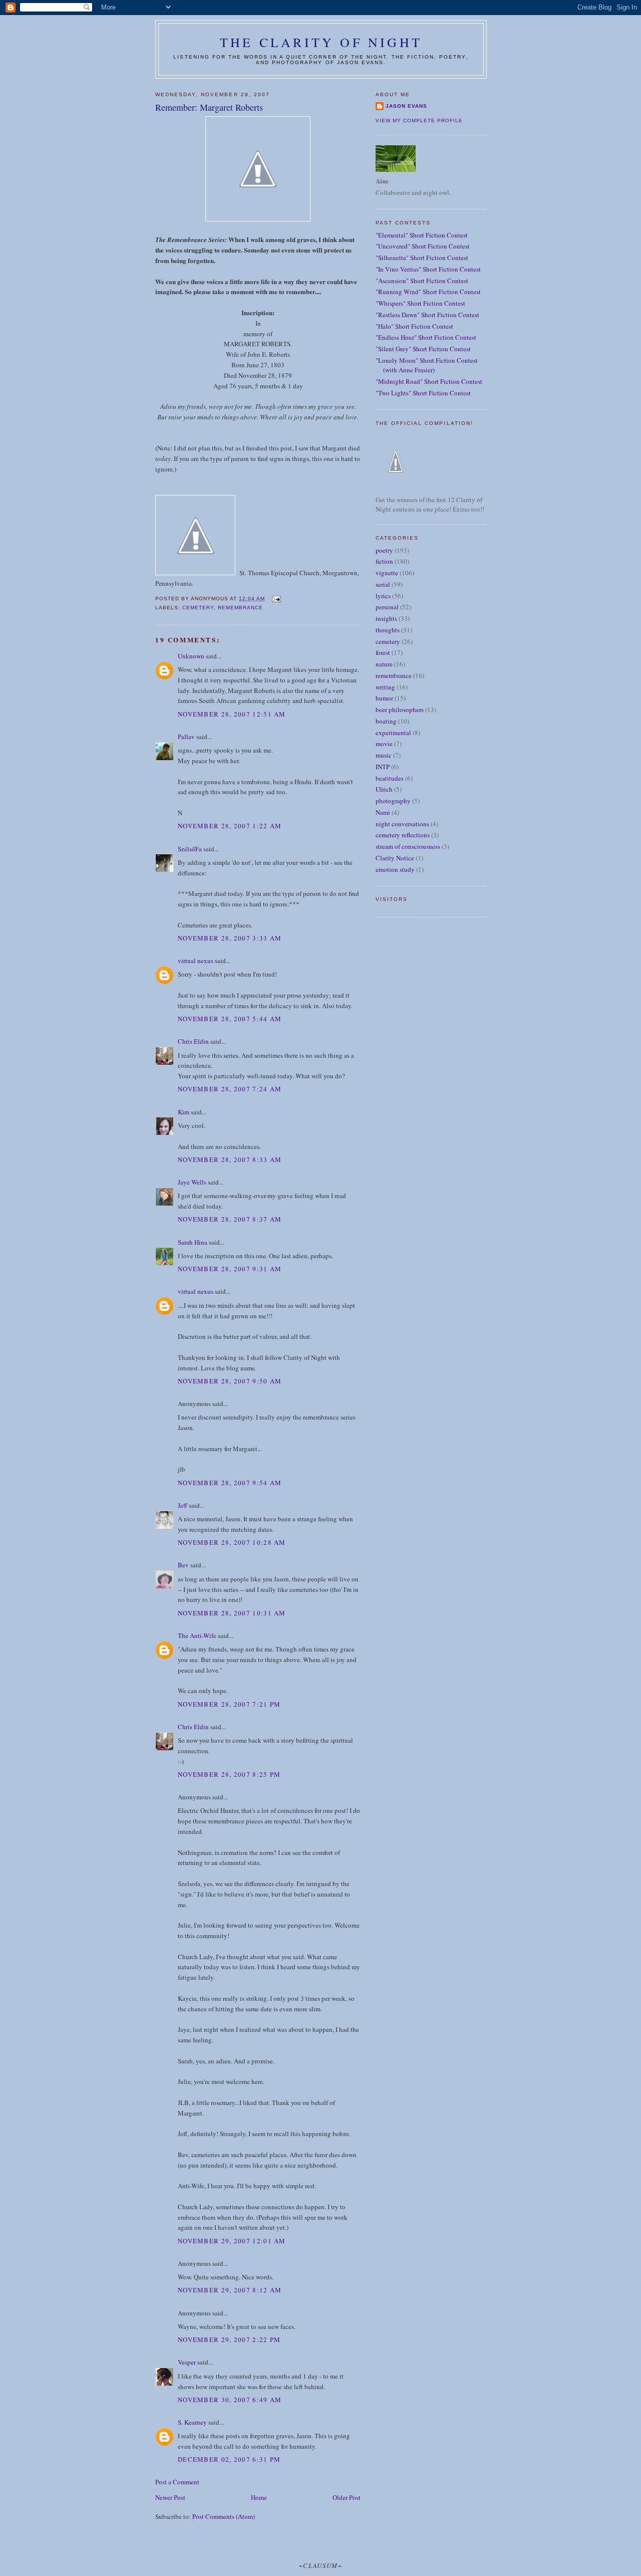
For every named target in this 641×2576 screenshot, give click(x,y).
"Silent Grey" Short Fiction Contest (423, 349)
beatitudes (390, 778)
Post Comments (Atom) (224, 2516)
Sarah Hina (193, 1242)
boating (386, 721)
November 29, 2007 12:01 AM (232, 2241)
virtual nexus (196, 961)
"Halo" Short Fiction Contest (414, 326)
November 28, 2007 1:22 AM (230, 826)
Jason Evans (406, 106)
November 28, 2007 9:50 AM (230, 1381)
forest (383, 652)
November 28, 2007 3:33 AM (230, 938)
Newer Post (170, 2497)
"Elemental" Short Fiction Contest (422, 235)
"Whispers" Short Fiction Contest (420, 303)
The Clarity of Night (321, 42)
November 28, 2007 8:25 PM (229, 1774)
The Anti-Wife (197, 1635)
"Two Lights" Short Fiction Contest (423, 393)
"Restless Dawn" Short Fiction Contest (427, 315)
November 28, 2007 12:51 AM (232, 714)
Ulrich (384, 789)
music (384, 755)
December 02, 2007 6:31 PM (229, 2459)
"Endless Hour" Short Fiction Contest (426, 337)
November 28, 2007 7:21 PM (229, 1704)
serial (383, 584)
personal (387, 607)
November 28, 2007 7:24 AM (230, 1089)
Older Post (347, 2497)
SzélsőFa (190, 849)
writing (385, 687)
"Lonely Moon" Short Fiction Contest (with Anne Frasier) (427, 365)
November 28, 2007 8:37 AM (230, 1219)
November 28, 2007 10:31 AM (232, 1613)
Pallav (186, 737)
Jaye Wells (192, 1182)
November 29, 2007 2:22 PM (229, 2339)
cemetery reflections (403, 835)
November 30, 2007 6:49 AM (230, 2400)
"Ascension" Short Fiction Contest (422, 281)
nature (384, 664)
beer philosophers (400, 710)
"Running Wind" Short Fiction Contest (428, 292)
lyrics (383, 596)
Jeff (183, 1505)
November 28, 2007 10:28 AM (232, 1542)
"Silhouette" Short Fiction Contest (422, 258)
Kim (184, 1112)
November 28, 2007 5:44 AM (230, 1019)
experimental (393, 733)
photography (393, 801)
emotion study (395, 869)
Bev (183, 1565)
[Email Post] (276, 599)
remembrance (240, 608)
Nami (383, 812)
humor (384, 698)
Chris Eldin (193, 1041)
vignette (387, 573)
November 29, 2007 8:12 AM (230, 2290)
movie (384, 744)
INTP (383, 767)
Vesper (187, 2362)
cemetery (198, 608)
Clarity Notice (395, 858)
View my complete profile (419, 121)
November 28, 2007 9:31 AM (230, 1269)
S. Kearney (192, 2422)
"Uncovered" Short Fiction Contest (423, 246)
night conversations (402, 824)
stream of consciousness (408, 846)
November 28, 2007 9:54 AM (230, 1483)
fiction (384, 561)
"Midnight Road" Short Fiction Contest (429, 381)
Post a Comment (177, 2482)
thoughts (388, 630)
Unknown (191, 656)
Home (259, 2497)
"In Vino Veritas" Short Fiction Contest (428, 269)
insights (386, 618)
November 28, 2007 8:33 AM (230, 1159)
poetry (384, 550)
